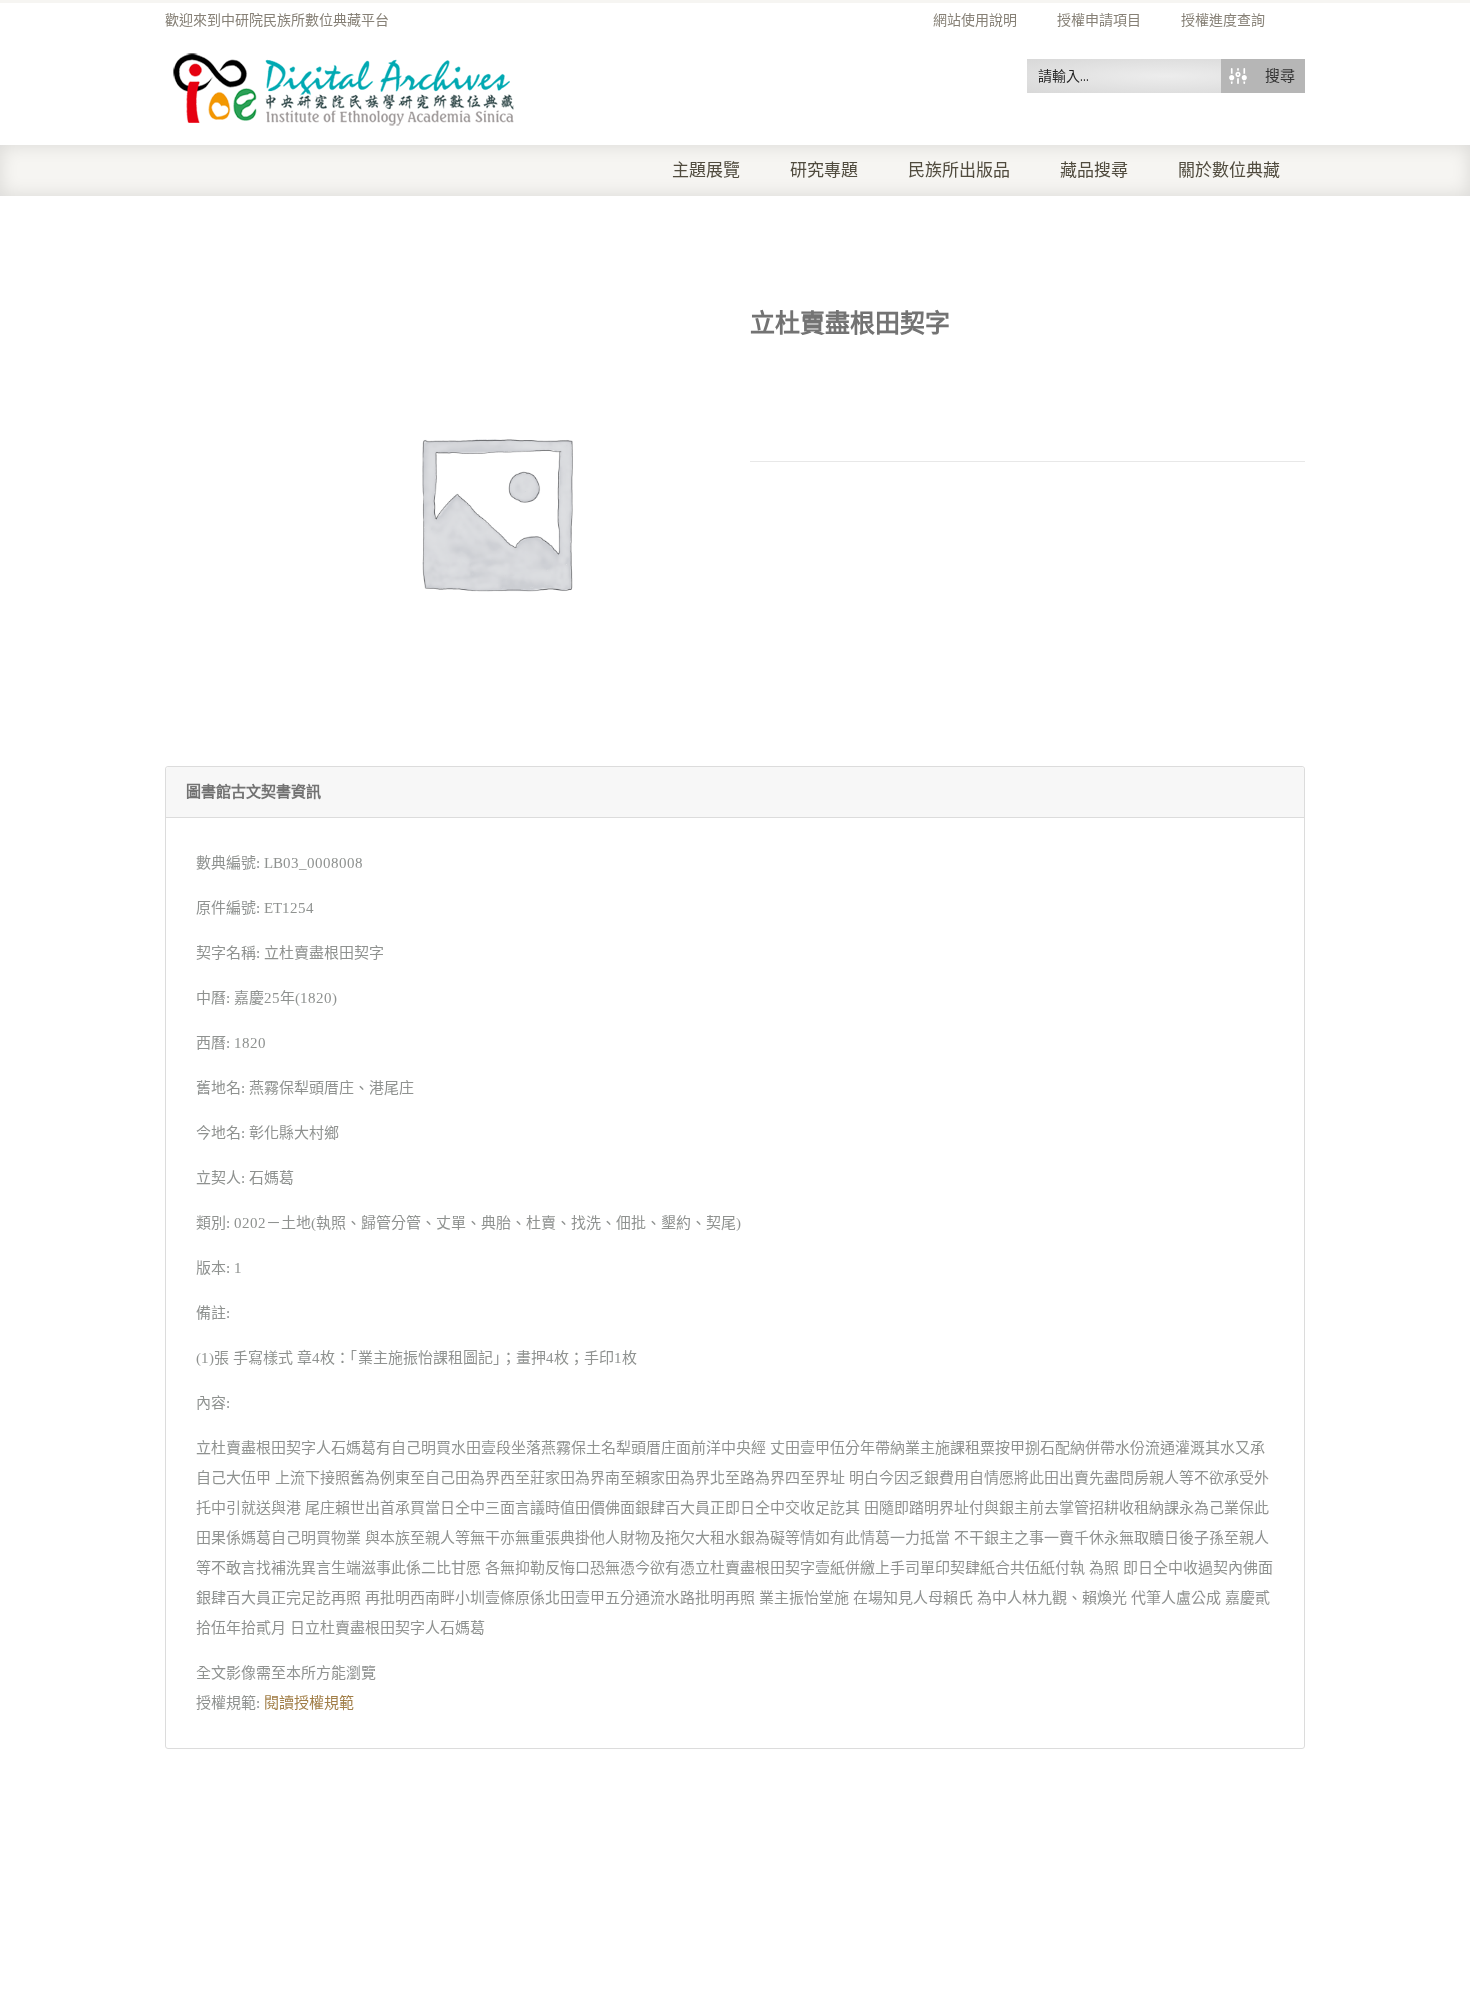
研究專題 (824, 170)
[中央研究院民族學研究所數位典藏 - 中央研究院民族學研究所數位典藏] (344, 86)
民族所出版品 (959, 170)
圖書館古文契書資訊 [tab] (253, 792)
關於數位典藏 (1229, 170)
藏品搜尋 (1094, 170)
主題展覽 (706, 170)
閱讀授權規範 (309, 1703)
